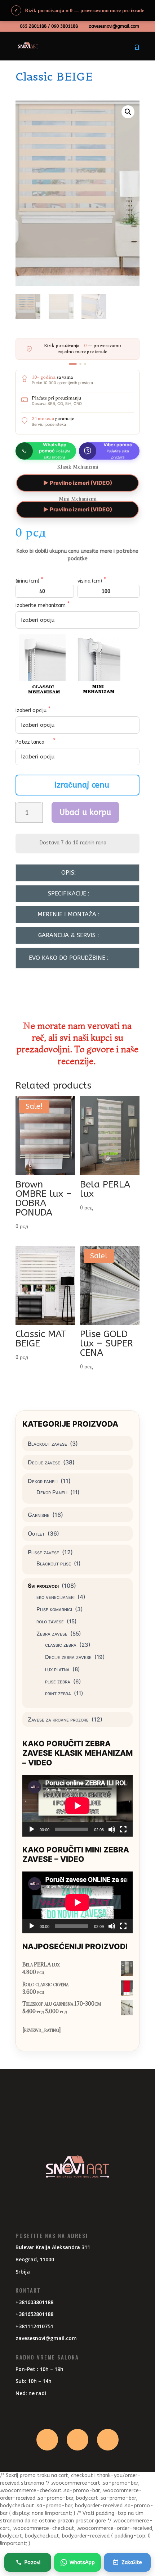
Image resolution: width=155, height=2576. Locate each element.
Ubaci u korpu (85, 812)
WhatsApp (82, 2563)
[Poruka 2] (80, 364)
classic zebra (61, 1645)
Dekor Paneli (52, 1492)
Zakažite (132, 2563)
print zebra (58, 1693)
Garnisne (39, 1515)
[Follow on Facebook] (47, 2440)
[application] (77, 1806)
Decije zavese (44, 1462)
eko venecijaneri (56, 1597)
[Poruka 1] (73, 364)
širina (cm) (28, 581)
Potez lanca (31, 742)
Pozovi (32, 2563)
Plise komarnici (54, 1609)
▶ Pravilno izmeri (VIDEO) (78, 483)
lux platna (57, 1669)
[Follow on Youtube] (108, 2440)
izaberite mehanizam (41, 605)
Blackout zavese (47, 1444)
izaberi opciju (32, 710)
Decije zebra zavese (68, 1657)
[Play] (32, 1829)
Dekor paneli (43, 1481)
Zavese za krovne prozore (58, 1719)
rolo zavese (50, 1621)
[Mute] (112, 1829)
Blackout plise (54, 1563)
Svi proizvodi (43, 1586)
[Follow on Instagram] (77, 2440)
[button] (128, 112)
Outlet (36, 1533)
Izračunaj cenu (82, 785)
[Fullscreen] (123, 1829)
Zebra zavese (52, 1634)
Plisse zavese (43, 1552)
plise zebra (58, 1681)
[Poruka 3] (85, 364)
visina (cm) (90, 581)
